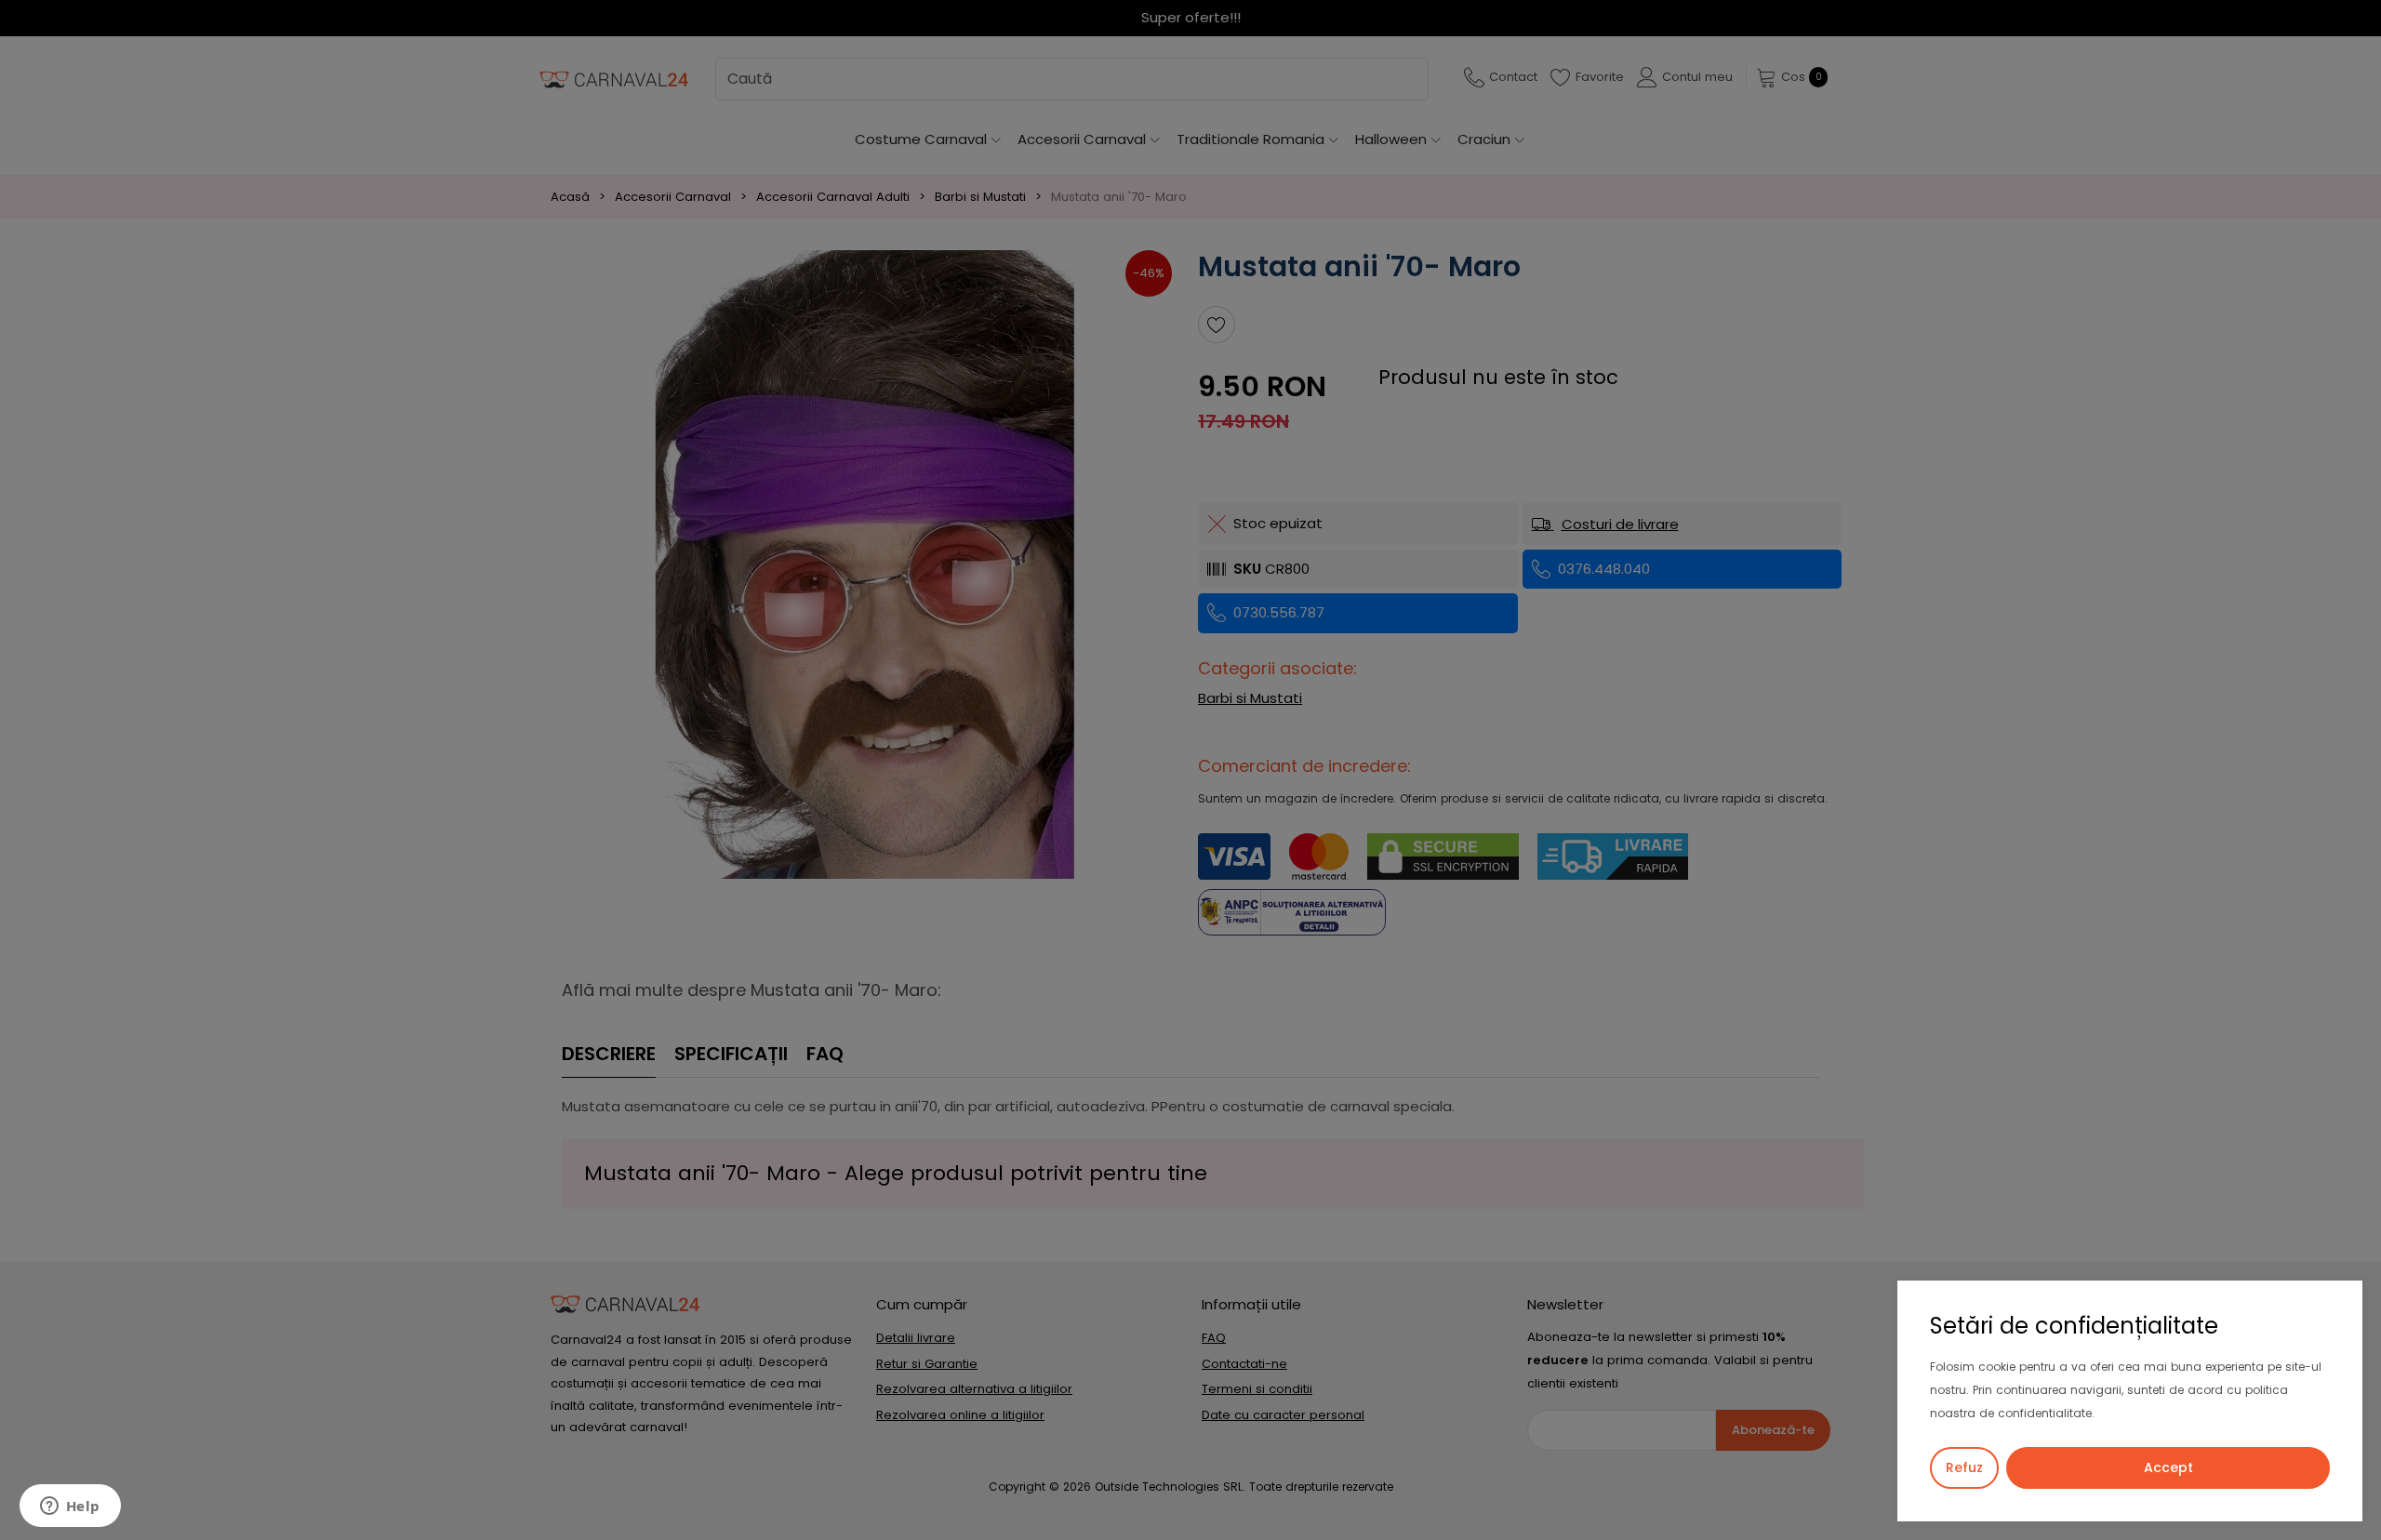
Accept (2168, 1467)
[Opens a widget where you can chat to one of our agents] (70, 1507)
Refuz (1964, 1467)
